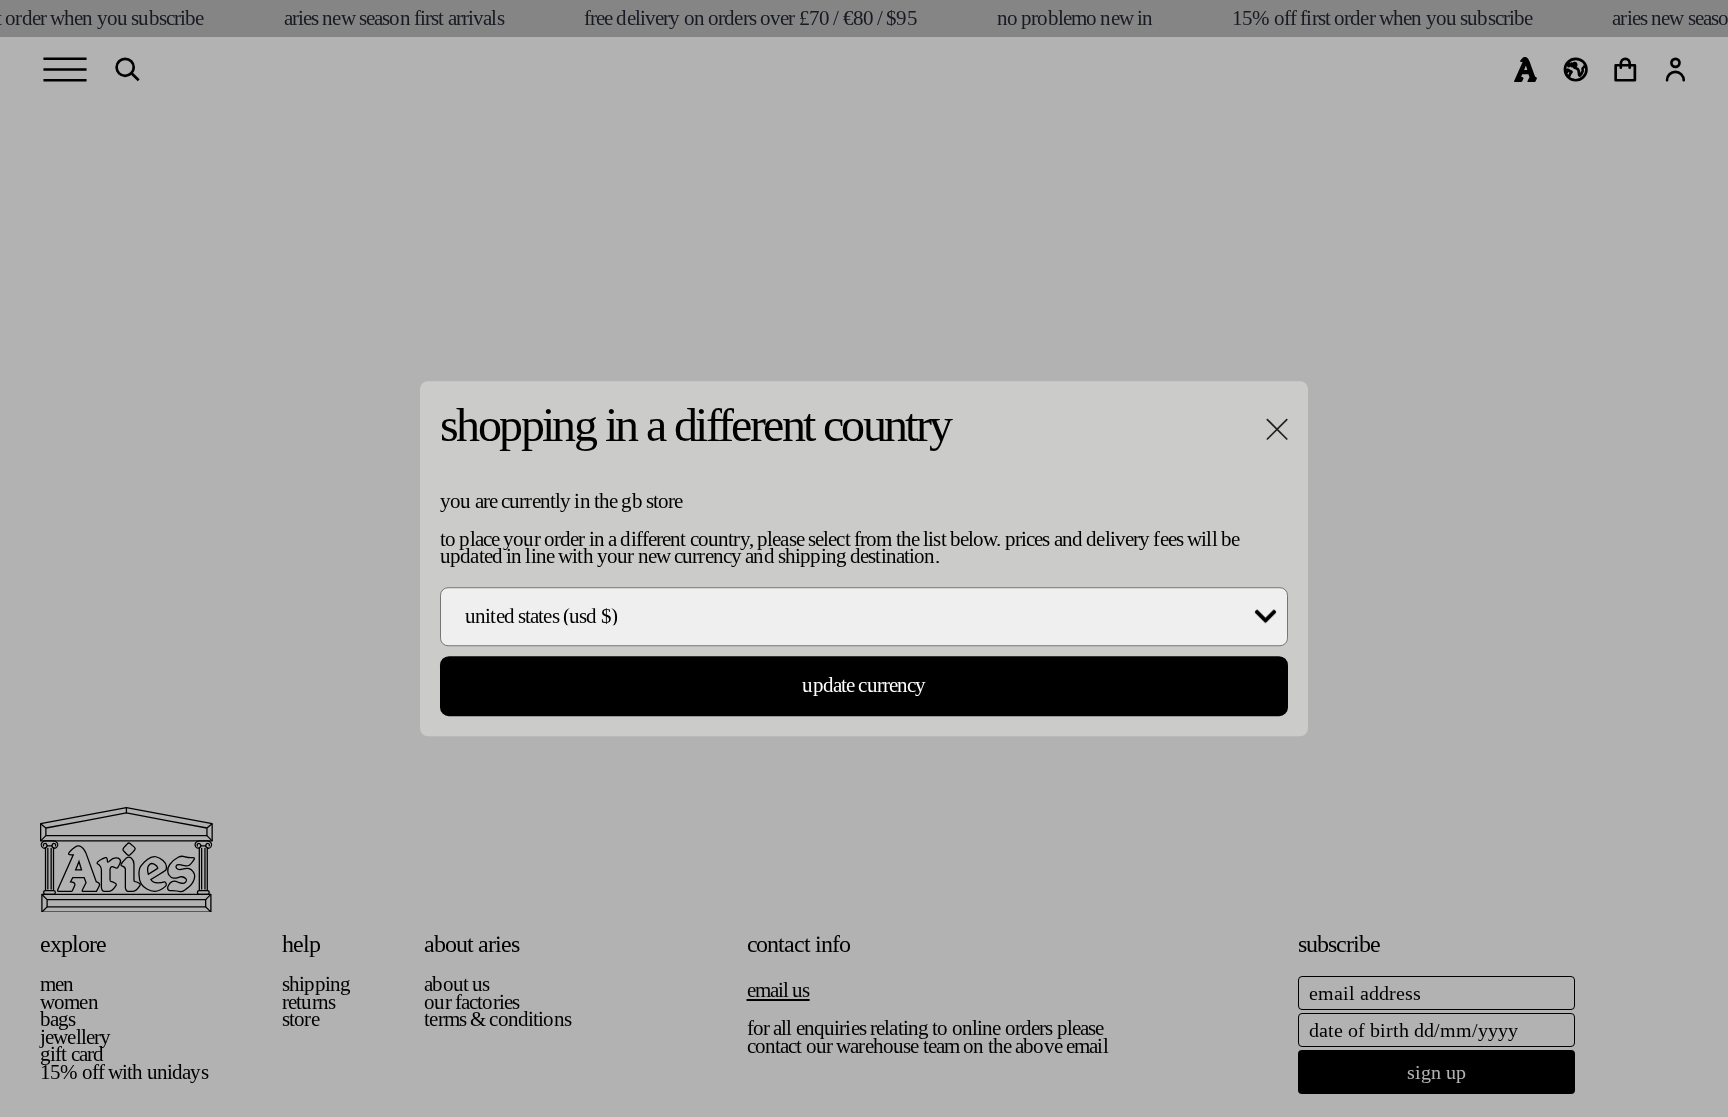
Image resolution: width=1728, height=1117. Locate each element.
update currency (863, 686)
